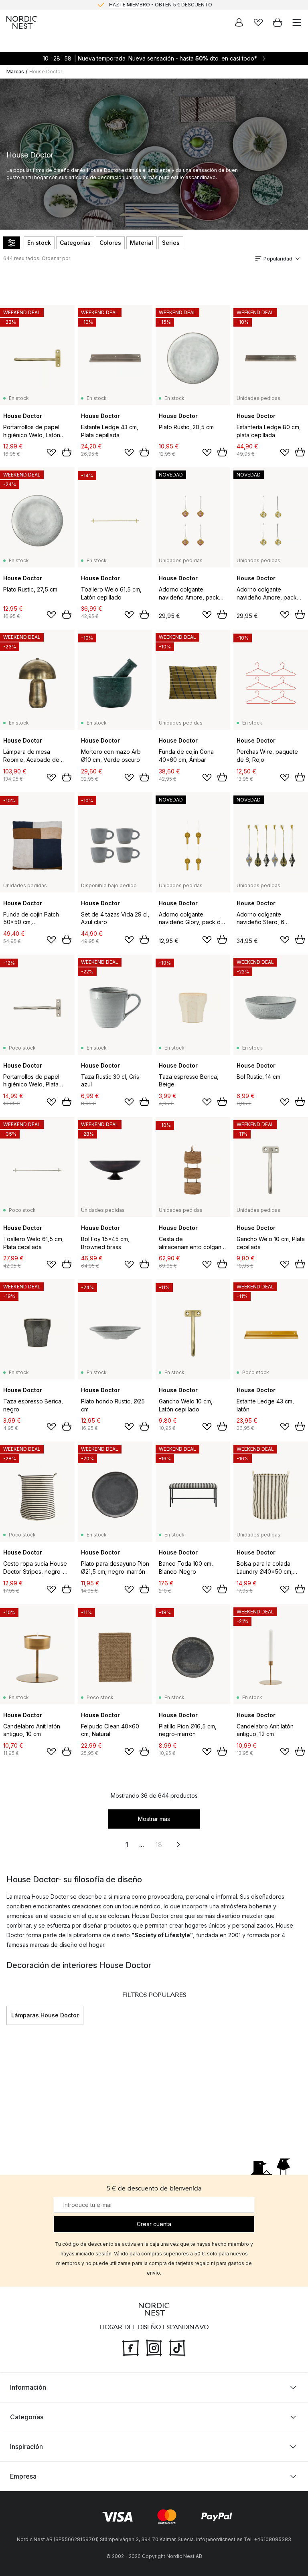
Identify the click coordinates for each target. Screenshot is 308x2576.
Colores (110, 243)
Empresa (23, 2476)
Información (28, 2387)
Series (171, 243)
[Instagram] (154, 2347)
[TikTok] (177, 2347)
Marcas (15, 72)
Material (142, 243)
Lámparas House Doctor (45, 2015)
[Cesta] (278, 22)
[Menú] (297, 22)
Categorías (75, 243)
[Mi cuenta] (239, 22)
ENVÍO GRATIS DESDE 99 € (160, 5)
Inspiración (26, 2447)
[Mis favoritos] (258, 22)
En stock (39, 243)
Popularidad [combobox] (278, 259)
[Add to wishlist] (51, 452)
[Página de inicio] (22, 22)
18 (159, 1845)
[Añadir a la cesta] (67, 452)
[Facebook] (131, 2347)
